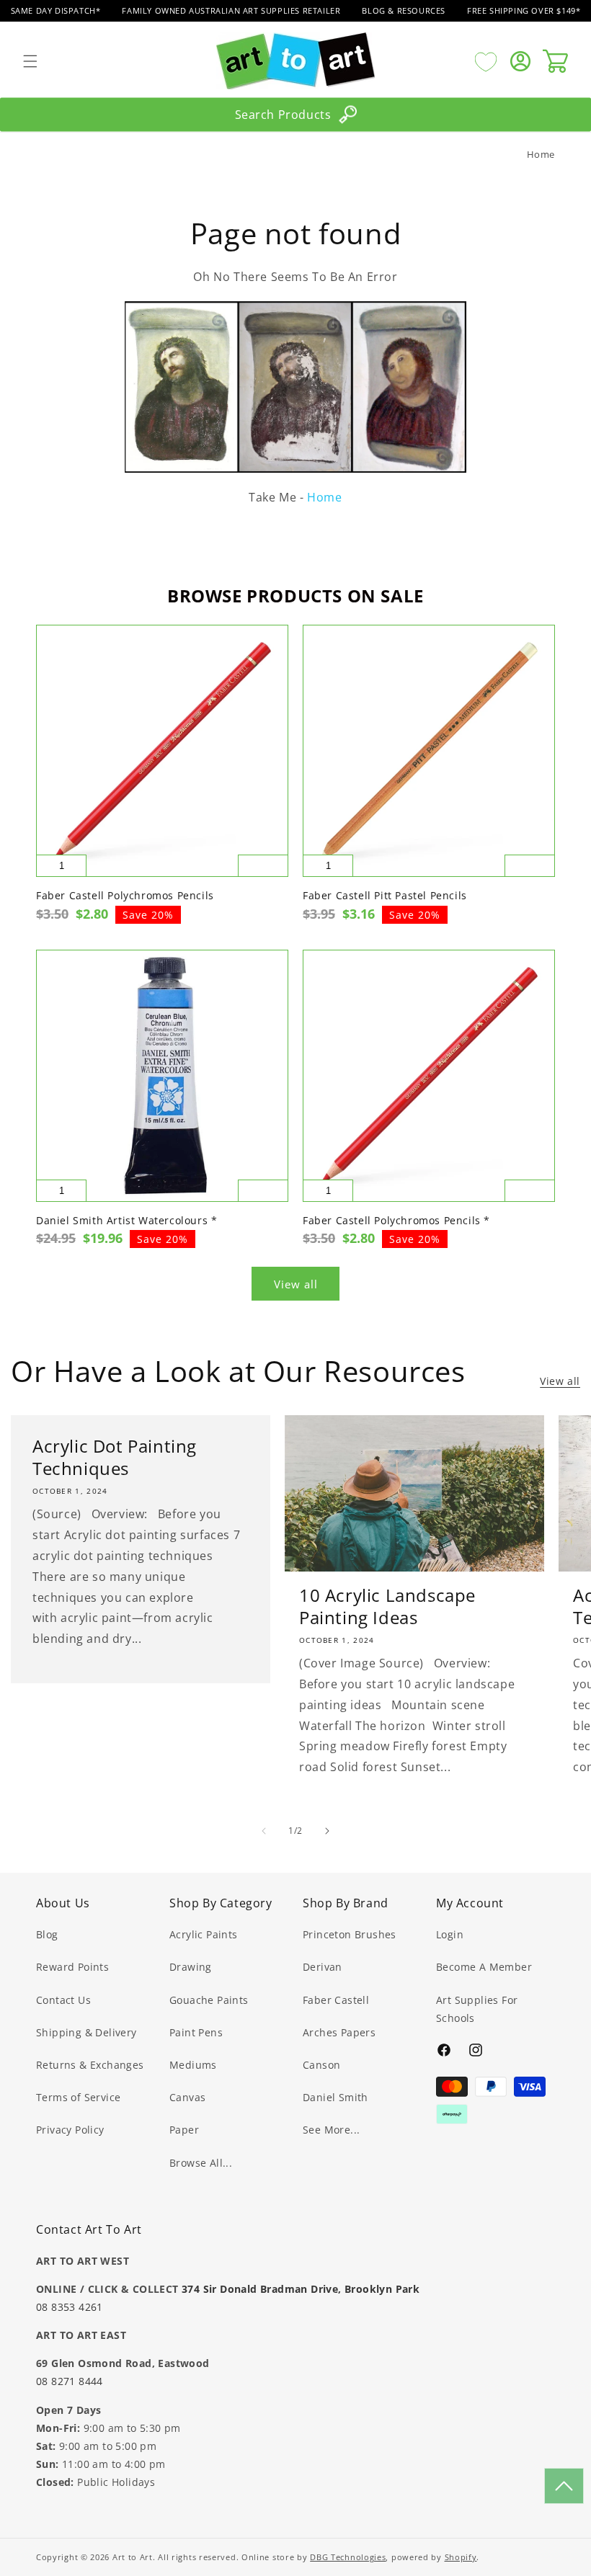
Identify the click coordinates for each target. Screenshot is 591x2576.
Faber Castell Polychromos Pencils (125, 896)
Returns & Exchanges (90, 2065)
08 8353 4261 (70, 2307)
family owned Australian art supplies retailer (231, 10)
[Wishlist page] (486, 61)
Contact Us (63, 2000)
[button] (30, 61)
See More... (331, 2130)
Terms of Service (78, 2097)
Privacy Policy (70, 2130)
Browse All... (201, 2163)
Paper (184, 2130)
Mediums (193, 2065)
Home (541, 154)
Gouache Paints (209, 2000)
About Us (63, 1903)
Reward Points (72, 1967)
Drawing (191, 1967)
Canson (321, 2065)
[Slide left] (264, 1831)
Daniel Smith (336, 2097)
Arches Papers (339, 2032)
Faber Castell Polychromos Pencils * (396, 1221)
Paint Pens (196, 2032)
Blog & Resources (404, 10)
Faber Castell (336, 2000)
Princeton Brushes (350, 1934)
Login (450, 1934)
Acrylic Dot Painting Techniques (115, 1457)
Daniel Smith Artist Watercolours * (126, 1221)
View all (296, 1284)
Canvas (187, 2097)
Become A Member (484, 1967)
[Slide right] (327, 1831)
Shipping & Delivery (86, 2032)
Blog (47, 1934)
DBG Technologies (348, 2557)
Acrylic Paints (204, 1934)
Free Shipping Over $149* (524, 10)
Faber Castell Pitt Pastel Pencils (385, 896)
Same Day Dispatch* (56, 10)
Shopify (461, 2557)
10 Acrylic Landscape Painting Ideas (387, 1606)
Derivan (323, 1967)
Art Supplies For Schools (477, 2009)
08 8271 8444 (70, 2381)
